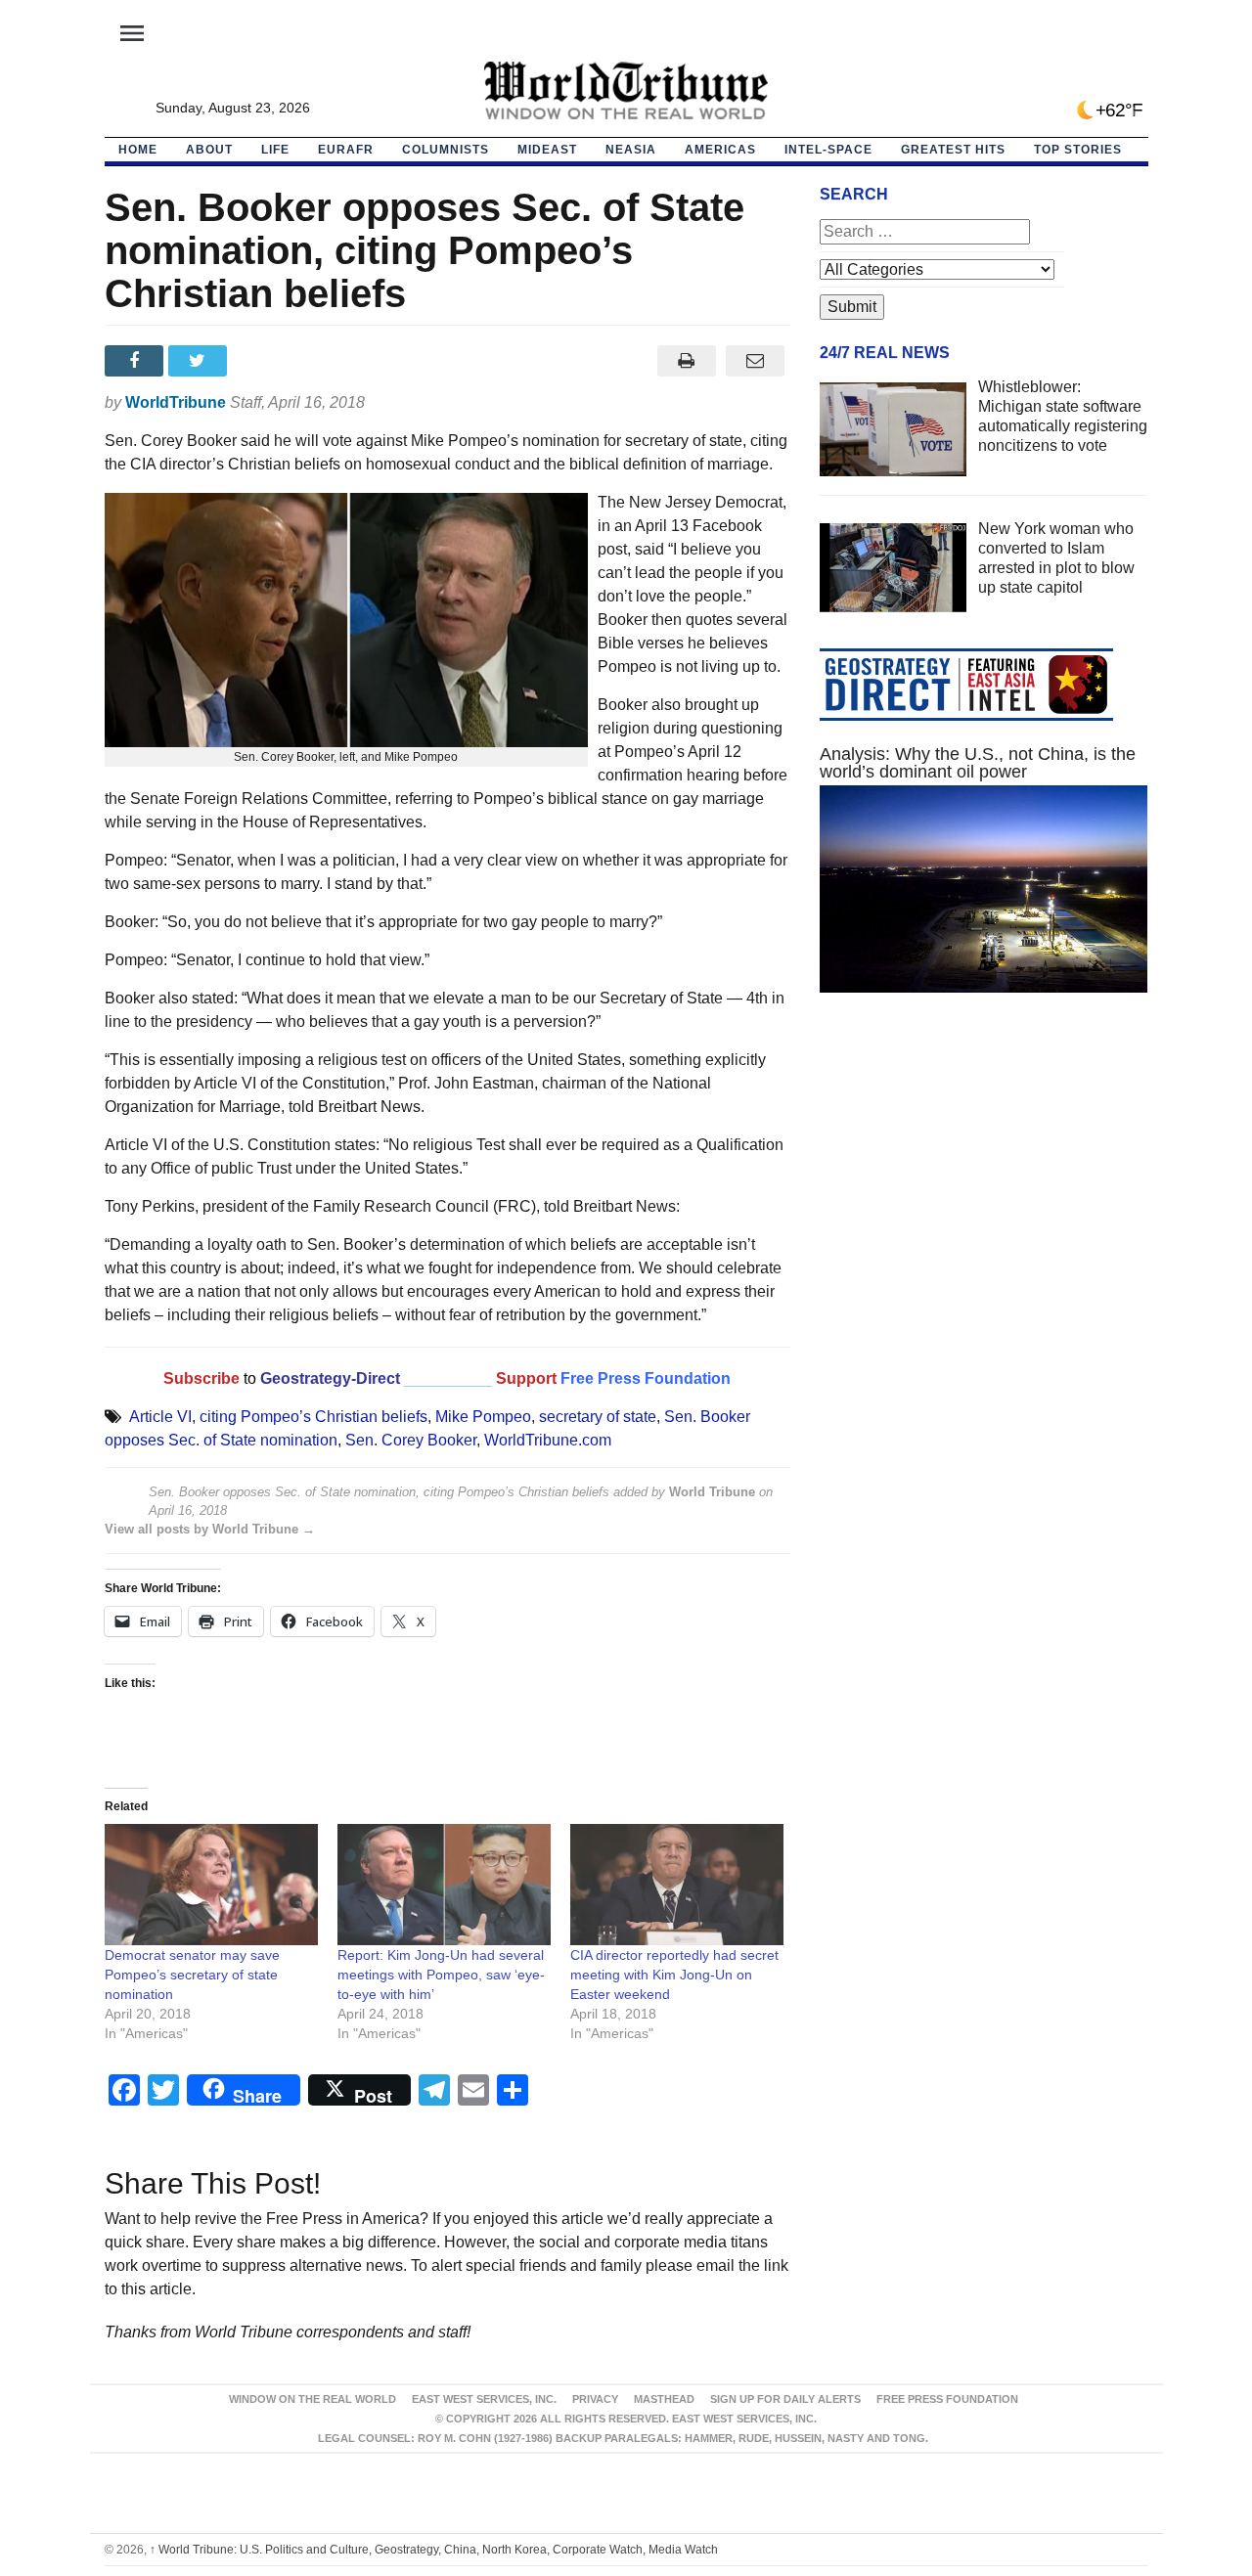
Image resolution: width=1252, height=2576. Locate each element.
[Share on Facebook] (136, 361)
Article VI (160, 1417)
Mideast (547, 150)
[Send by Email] (756, 361)
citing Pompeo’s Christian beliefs (313, 1417)
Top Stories (1078, 150)
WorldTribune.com (548, 1440)
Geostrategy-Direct (328, 1378)
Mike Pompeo (483, 1417)
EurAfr (346, 150)
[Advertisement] (984, 1193)
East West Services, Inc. (484, 2399)
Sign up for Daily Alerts (785, 2399)
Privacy (595, 2399)
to (250, 1378)
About (209, 150)
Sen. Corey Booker (411, 1440)
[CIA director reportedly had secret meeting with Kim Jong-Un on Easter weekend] (677, 1885)
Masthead (664, 2399)
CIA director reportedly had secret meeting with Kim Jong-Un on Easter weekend (674, 1975)
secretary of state (598, 1417)
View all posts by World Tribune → (210, 1529)
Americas (720, 150)
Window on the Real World (313, 2399)
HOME (138, 150)
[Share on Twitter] (200, 361)
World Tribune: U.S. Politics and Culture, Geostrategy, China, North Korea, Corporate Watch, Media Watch (434, 2550)
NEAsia (631, 150)
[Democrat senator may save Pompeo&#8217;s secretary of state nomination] (211, 1885)
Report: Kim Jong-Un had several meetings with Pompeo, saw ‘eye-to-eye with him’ (441, 1975)
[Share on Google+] (264, 361)
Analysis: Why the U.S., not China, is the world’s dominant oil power (978, 763)
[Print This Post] (686, 361)
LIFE (275, 150)
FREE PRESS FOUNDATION (947, 2399)
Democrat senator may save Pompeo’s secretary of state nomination (192, 1975)
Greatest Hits (953, 150)
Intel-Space (828, 150)
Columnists (446, 150)
